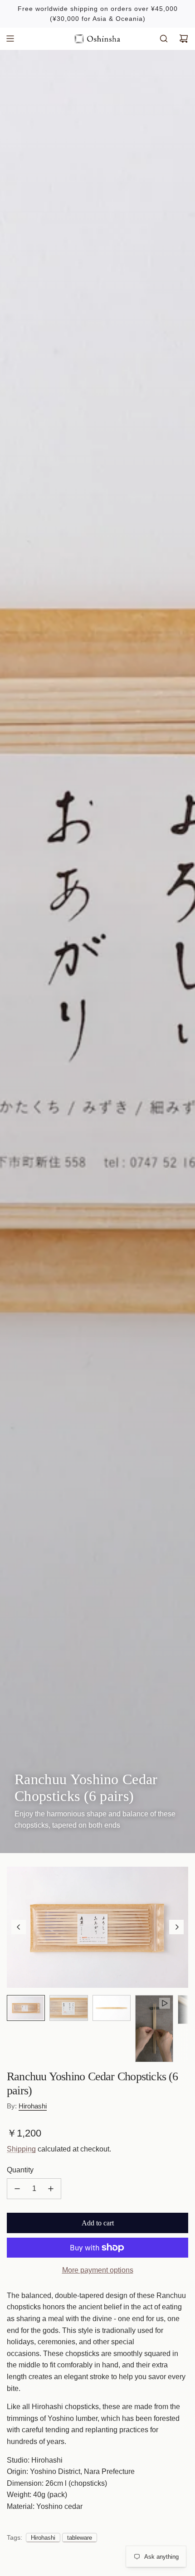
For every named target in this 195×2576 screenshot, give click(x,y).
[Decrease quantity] (17, 2189)
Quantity (20, 2170)
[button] (19, 1927)
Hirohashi (33, 2106)
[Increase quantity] (51, 2189)
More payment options (98, 2270)
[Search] (164, 39)
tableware (80, 2538)
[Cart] (184, 39)
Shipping (21, 2149)
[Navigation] (10, 39)
